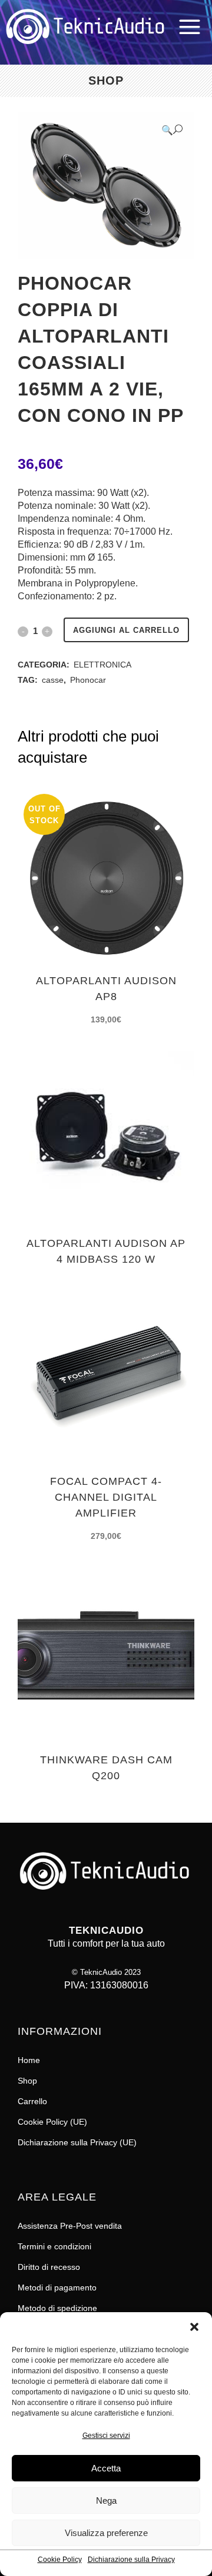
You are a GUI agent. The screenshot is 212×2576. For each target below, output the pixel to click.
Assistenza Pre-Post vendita (70, 2226)
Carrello (32, 2101)
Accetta (106, 2468)
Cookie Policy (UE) (52, 2122)
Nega (106, 2500)
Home (29, 2060)
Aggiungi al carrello (126, 630)
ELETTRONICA (102, 665)
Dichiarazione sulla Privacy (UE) (77, 2142)
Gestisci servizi (106, 2436)
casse (53, 680)
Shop (27, 2081)
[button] (194, 2327)
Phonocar (88, 680)
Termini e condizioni (54, 2246)
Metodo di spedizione (57, 2308)
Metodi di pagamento (57, 2287)
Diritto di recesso (49, 2267)
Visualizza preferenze (106, 2533)
